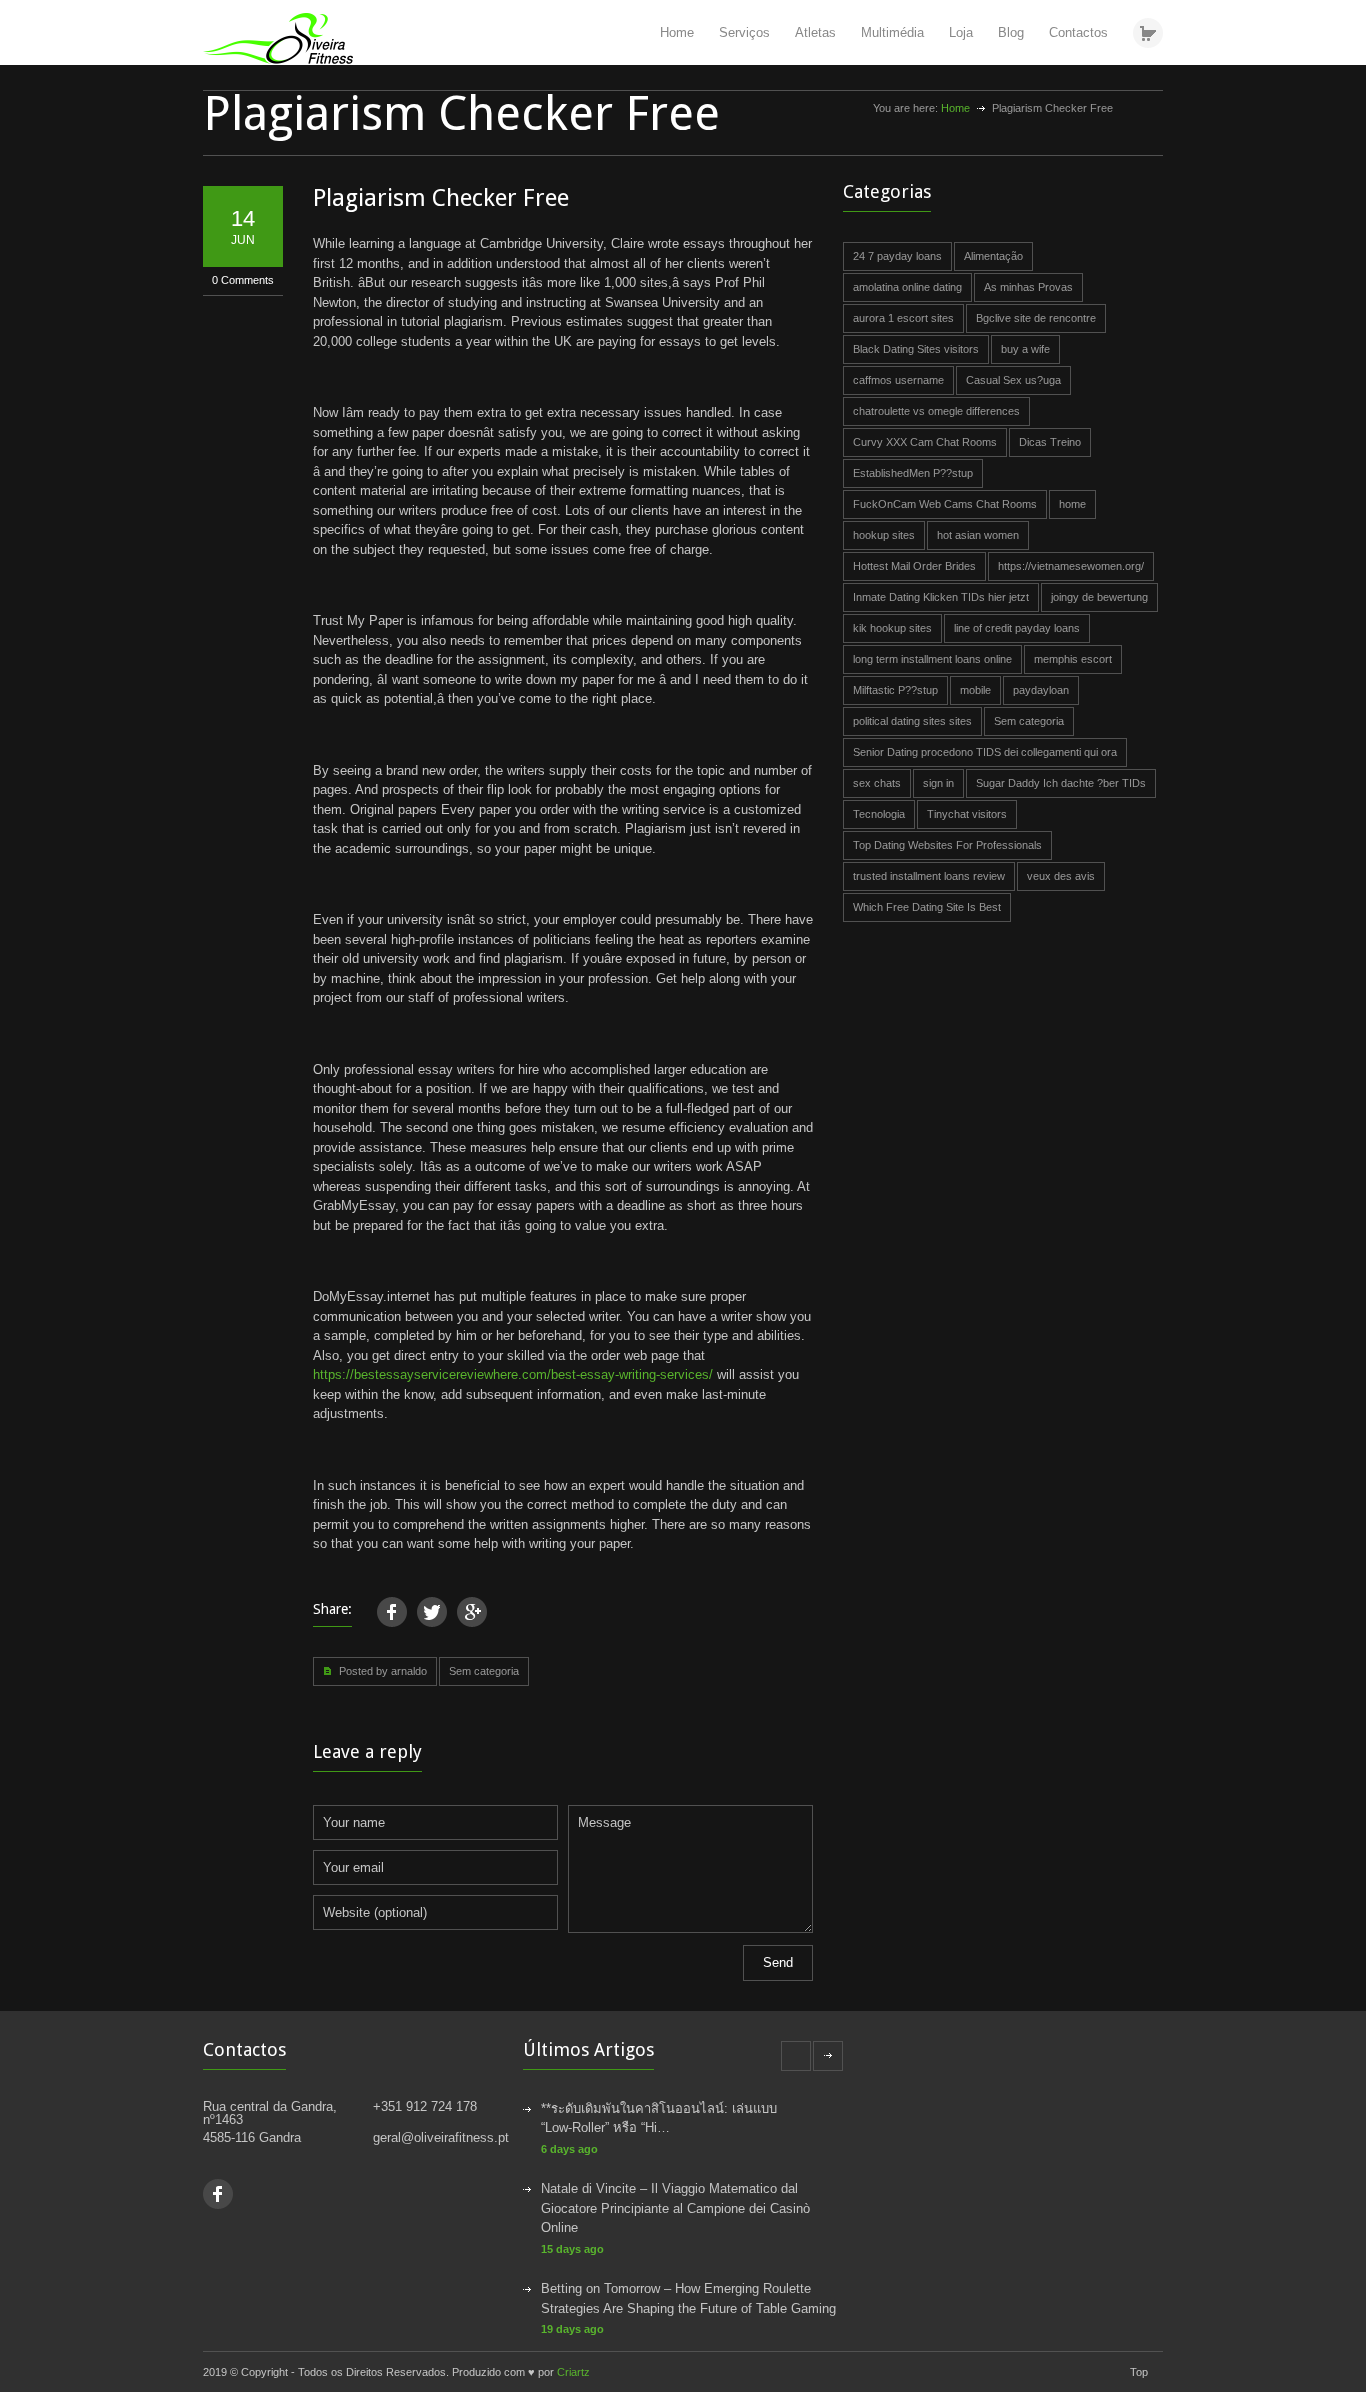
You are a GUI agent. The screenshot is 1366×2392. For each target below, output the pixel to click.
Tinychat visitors (967, 814)
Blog (1011, 32)
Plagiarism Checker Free (441, 198)
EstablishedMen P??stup (913, 473)
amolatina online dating (907, 287)
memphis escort (1073, 659)
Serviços (744, 32)
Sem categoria (484, 1671)
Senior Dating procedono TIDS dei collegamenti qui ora (985, 752)
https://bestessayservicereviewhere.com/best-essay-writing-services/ (513, 1374)
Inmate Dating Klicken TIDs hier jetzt (941, 597)
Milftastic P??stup (895, 690)
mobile (975, 690)
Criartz (573, 2372)
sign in (938, 783)
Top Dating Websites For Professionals (947, 845)
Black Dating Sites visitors (916, 349)
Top (1139, 2372)
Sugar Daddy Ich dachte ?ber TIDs (1061, 783)
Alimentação (993, 256)
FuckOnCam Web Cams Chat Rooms (945, 504)
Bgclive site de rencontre (1036, 318)
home (1072, 504)
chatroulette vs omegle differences (936, 411)
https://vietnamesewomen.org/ (1071, 566)
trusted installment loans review (929, 876)
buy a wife (1025, 349)
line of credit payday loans (1017, 628)
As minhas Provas (1028, 287)
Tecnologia (879, 814)
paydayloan (1041, 690)
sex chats (877, 783)
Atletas (815, 32)
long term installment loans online (932, 659)
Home (677, 32)
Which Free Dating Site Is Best (927, 907)
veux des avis (1061, 876)
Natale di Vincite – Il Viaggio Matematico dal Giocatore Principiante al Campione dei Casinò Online (675, 2208)
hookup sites (884, 535)
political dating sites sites (912, 721)
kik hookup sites (892, 628)
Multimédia (892, 32)
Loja (961, 32)
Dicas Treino (1050, 442)
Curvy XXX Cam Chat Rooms (925, 442)
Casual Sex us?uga (1013, 380)
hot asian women (978, 535)
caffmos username (898, 380)
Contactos (1078, 32)
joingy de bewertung (1099, 597)
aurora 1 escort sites (903, 318)
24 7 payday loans (897, 256)
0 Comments (243, 280)
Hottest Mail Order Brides (914, 566)
